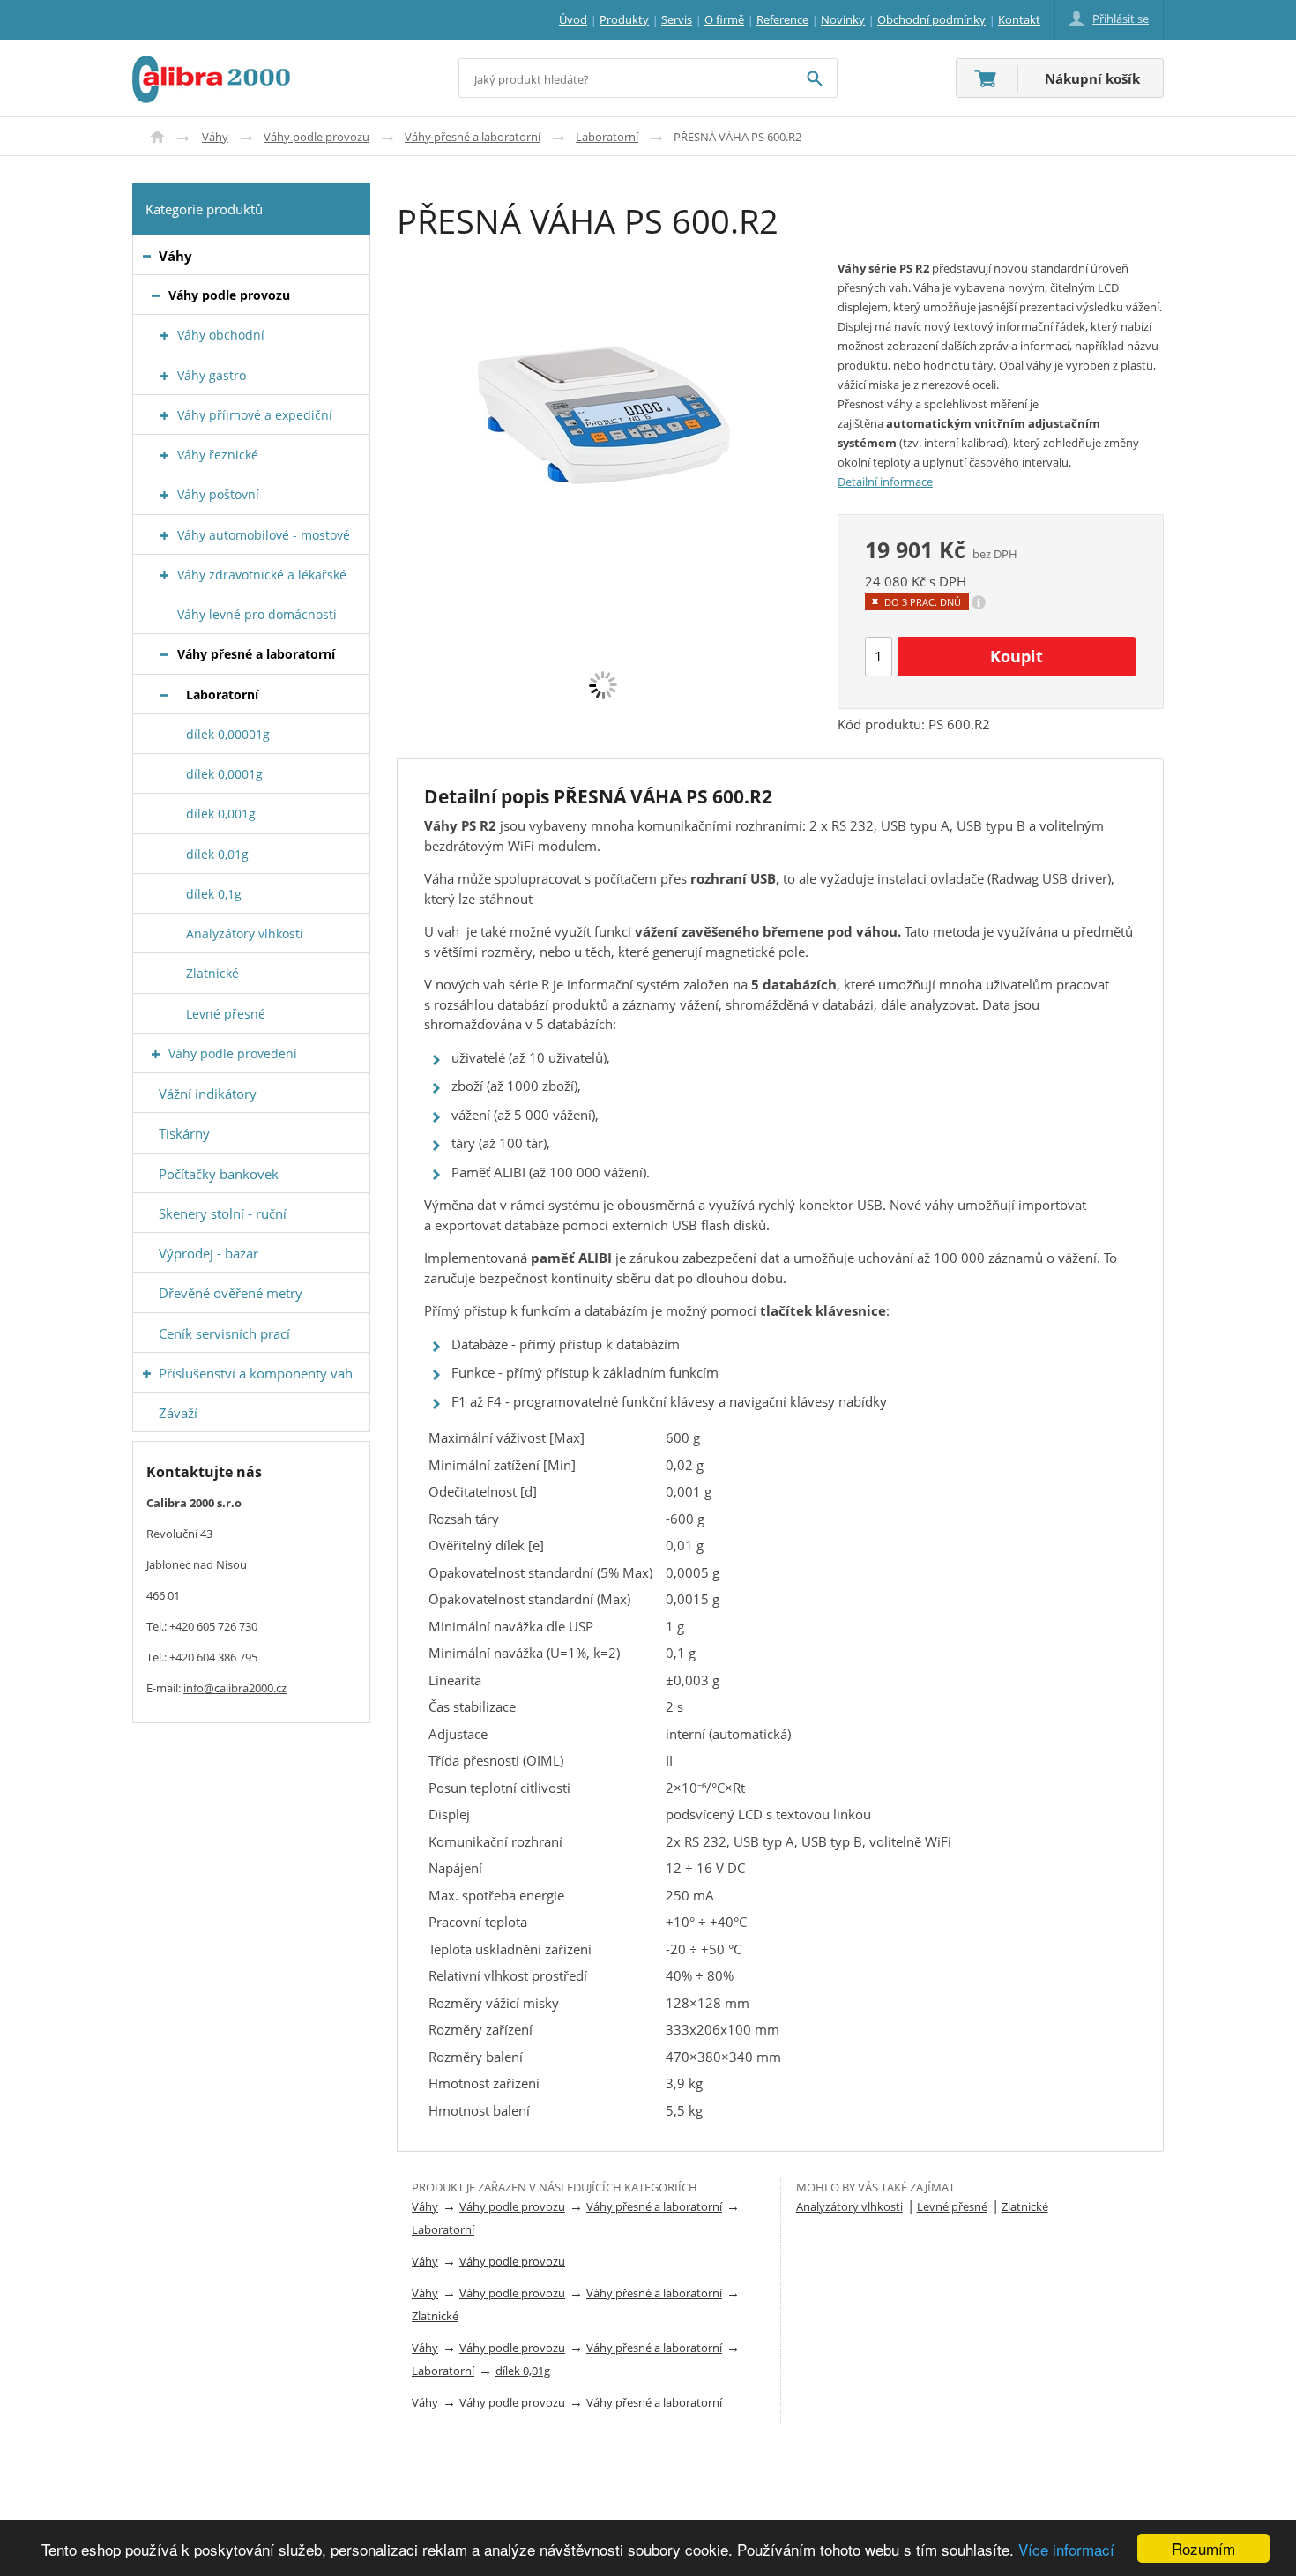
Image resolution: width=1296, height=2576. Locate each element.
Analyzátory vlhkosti (849, 2206)
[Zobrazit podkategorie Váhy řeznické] (164, 455)
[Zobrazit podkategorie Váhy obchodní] (164, 336)
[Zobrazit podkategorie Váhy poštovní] (164, 495)
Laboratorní (607, 137)
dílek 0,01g (523, 2371)
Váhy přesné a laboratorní (473, 137)
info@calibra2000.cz (235, 1688)
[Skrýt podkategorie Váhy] (147, 256)
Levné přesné (952, 2206)
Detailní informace (885, 482)
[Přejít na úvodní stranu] (211, 66)
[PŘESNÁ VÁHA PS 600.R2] (604, 393)
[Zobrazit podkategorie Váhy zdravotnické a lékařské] (164, 575)
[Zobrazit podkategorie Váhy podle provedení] (156, 1054)
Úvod (157, 137)
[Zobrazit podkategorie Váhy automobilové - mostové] (164, 536)
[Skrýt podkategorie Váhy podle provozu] (156, 296)
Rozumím (1203, 2548)
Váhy (215, 137)
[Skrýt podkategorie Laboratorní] (164, 695)
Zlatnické (435, 2316)
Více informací (1066, 2549)
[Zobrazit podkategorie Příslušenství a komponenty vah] (147, 1374)
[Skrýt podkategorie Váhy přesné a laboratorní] (164, 655)
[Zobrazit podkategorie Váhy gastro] (164, 376)
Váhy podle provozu (317, 137)
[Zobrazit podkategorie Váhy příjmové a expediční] (164, 416)
